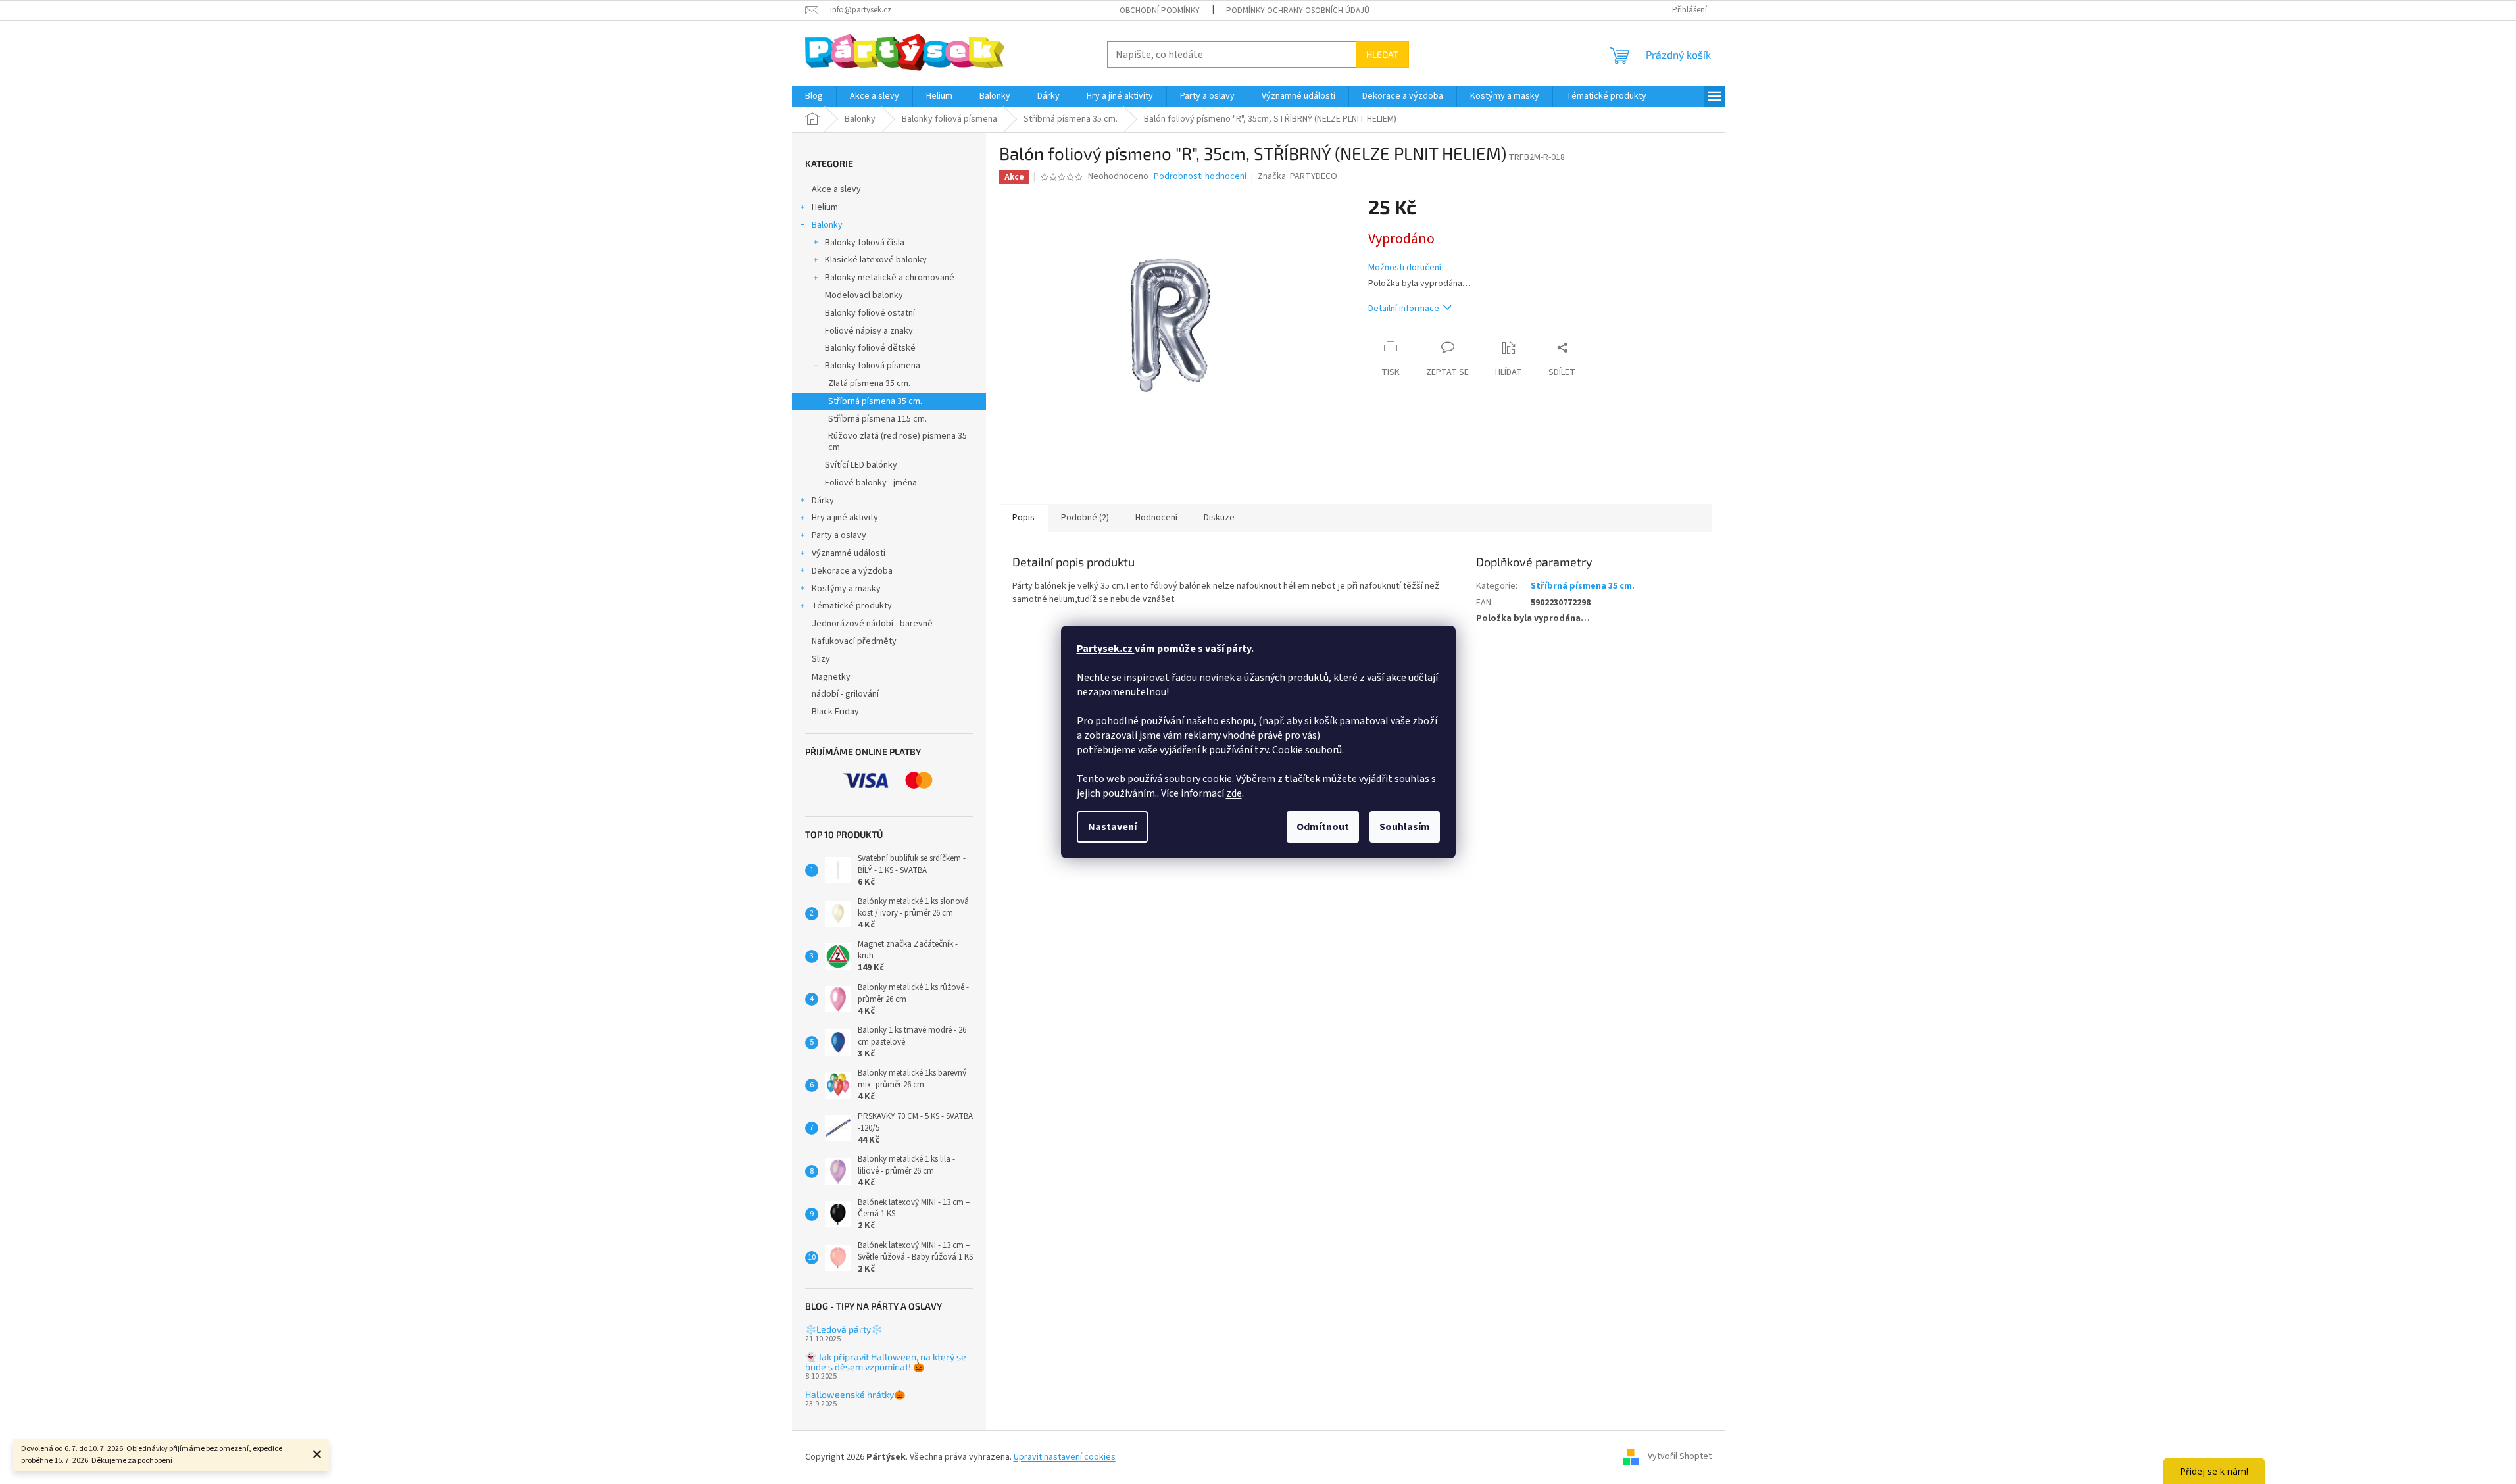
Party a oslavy (839, 535)
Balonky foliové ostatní (870, 313)
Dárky (823, 501)
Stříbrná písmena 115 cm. (877, 419)
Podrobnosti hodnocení (1200, 177)
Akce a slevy (836, 189)
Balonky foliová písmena (873, 366)
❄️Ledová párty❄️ (844, 1329)
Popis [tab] (1024, 518)
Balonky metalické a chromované (890, 278)
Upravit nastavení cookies (1065, 1457)
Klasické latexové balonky (876, 260)
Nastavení (1112, 827)
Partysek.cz (1106, 649)
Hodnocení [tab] (1156, 518)
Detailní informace (1404, 309)
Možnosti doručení (1405, 268)
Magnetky (831, 677)
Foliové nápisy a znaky (869, 331)
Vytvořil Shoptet (1680, 1457)
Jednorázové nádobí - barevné (872, 624)
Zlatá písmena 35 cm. (869, 383)
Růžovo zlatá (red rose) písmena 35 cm (898, 442)
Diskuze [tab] (1219, 518)
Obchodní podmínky (1160, 11)
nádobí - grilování (845, 694)
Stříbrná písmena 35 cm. (875, 401)
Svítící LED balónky (861, 465)
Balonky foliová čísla (865, 243)
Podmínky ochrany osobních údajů (1298, 11)
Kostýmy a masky (846, 589)
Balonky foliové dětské (870, 348)
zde (1234, 793)
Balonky (827, 225)
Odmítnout (1323, 827)
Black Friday (835, 712)
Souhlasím (1405, 827)
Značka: (1297, 176)
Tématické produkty (852, 606)
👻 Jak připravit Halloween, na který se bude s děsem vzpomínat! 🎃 (886, 1362)
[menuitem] (814, 96)
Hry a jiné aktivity (845, 518)
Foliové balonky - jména (871, 483)
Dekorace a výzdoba (852, 571)
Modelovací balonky (864, 295)
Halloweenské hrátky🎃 (855, 1394)
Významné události (849, 553)
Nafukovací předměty (854, 641)
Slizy (821, 659)
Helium (825, 207)
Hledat (1382, 54)
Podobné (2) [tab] (1085, 518)
